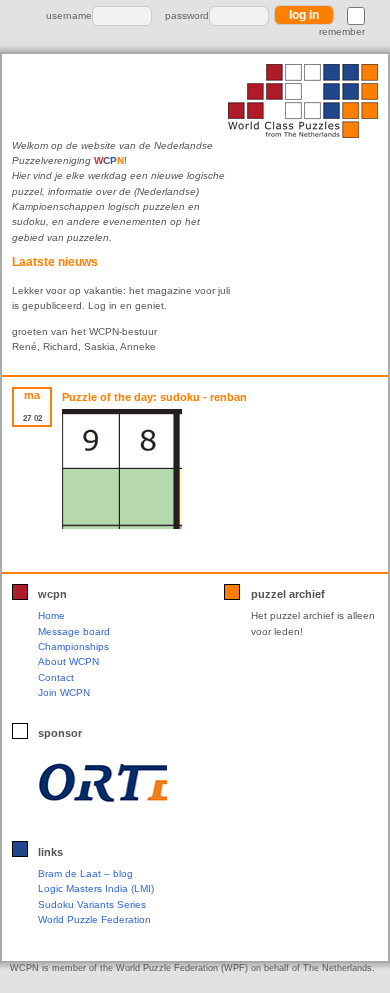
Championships (73, 646)
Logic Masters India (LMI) (96, 888)
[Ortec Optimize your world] (102, 782)
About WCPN (68, 661)
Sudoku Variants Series (92, 904)
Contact (56, 677)
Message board (74, 631)
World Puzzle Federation (94, 919)
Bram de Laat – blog (85, 873)
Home (51, 615)
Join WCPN (64, 692)
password (187, 15)
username (69, 15)
